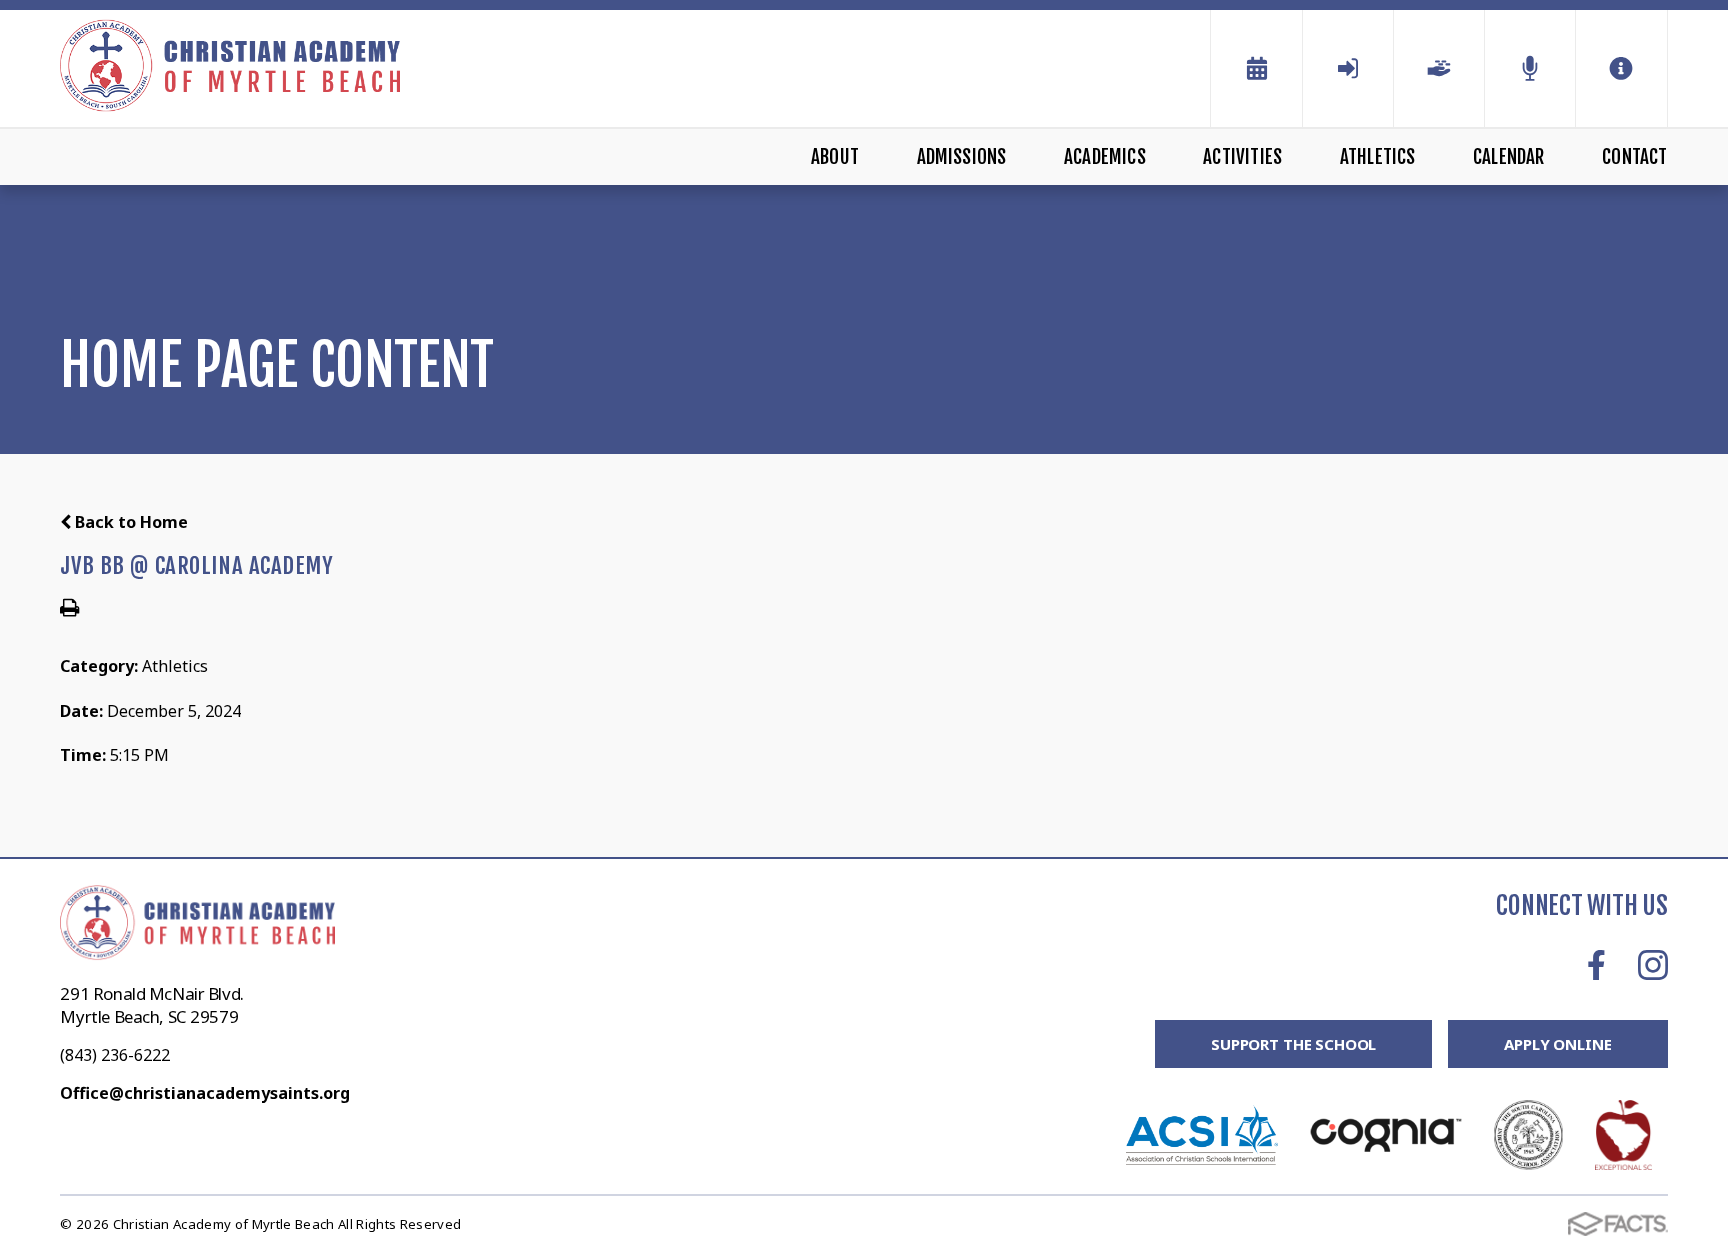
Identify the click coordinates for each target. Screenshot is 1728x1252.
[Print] (69, 609)
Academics (1105, 157)
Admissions (962, 157)
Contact (1634, 157)
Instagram (1653, 965)
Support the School (1293, 1044)
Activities (1242, 157)
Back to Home (129, 522)
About (835, 157)
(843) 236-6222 (115, 1055)
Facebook (1596, 965)
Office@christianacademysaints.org (205, 1093)
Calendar (1509, 157)
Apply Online (1557, 1044)
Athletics (1378, 157)
